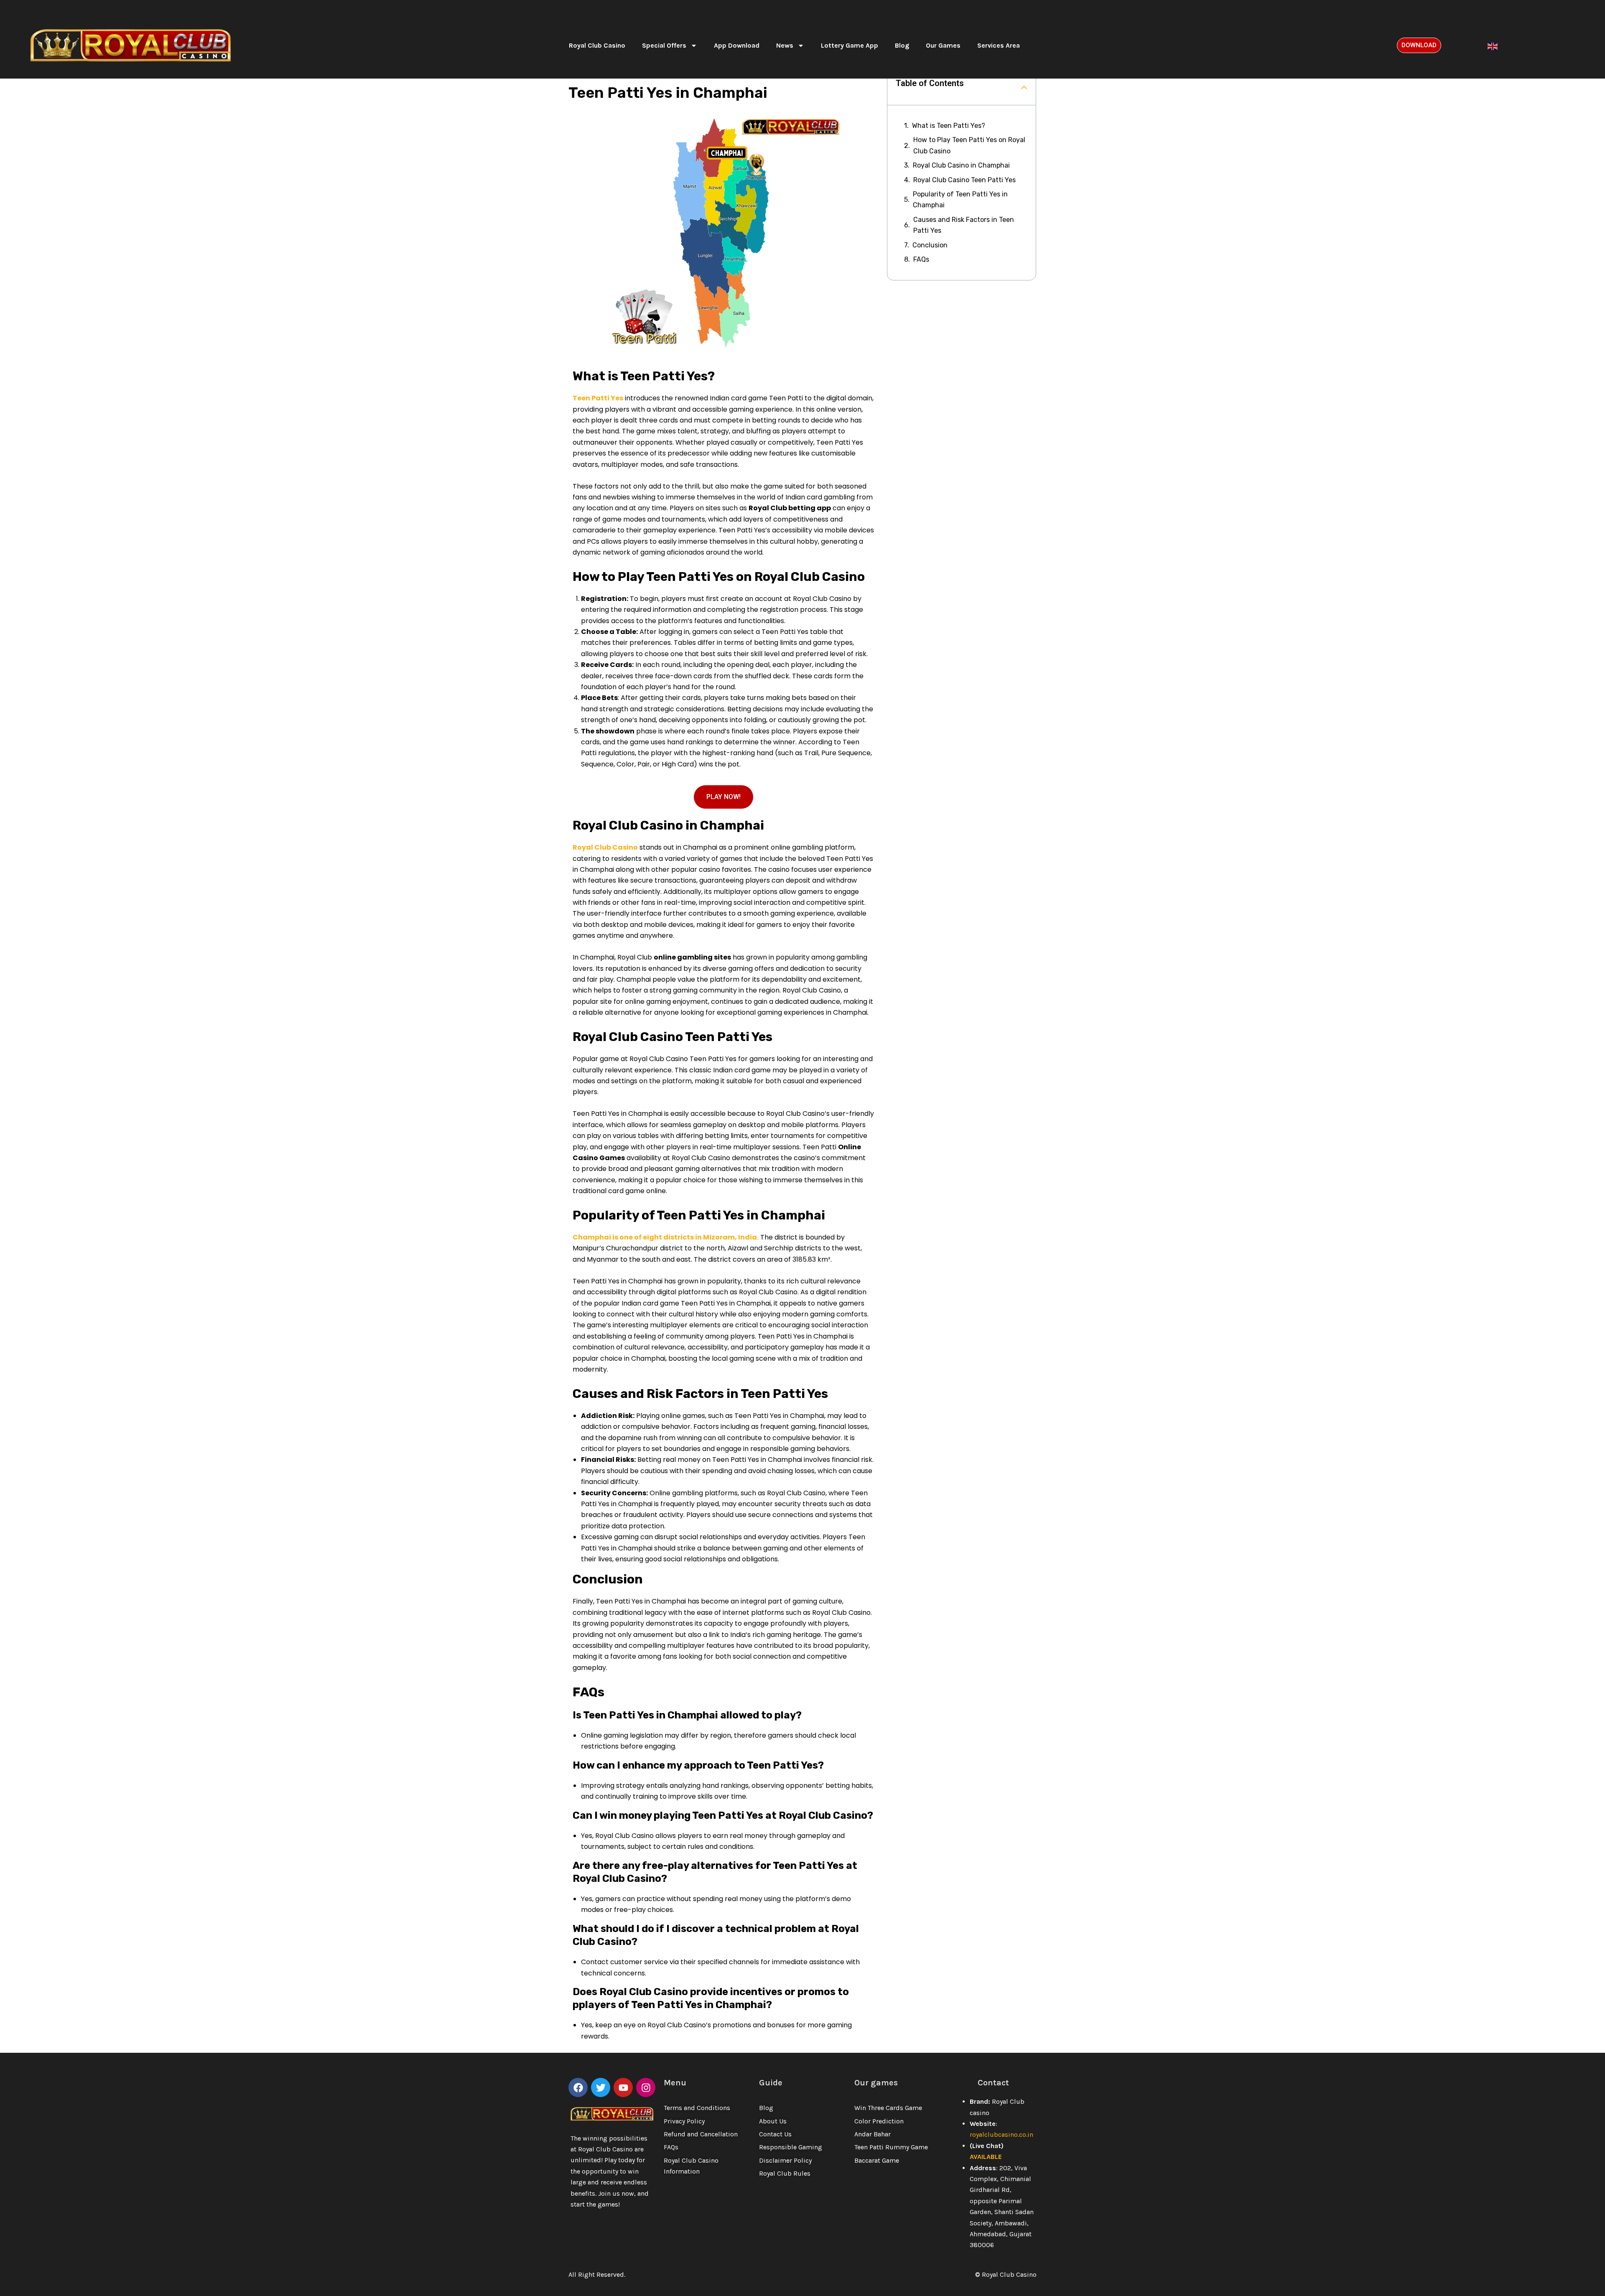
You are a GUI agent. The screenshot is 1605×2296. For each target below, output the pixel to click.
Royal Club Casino (597, 45)
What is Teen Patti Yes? (949, 126)
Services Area (999, 45)
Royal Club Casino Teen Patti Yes (964, 180)
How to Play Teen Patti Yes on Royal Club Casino (969, 145)
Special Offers (664, 45)
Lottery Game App (850, 45)
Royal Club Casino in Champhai (961, 165)
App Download (737, 45)
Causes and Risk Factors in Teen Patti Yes (964, 225)
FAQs (921, 259)
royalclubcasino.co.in (1001, 2134)
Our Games (943, 45)
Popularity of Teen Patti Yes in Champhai (960, 200)
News (785, 45)
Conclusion (930, 245)
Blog (902, 45)
